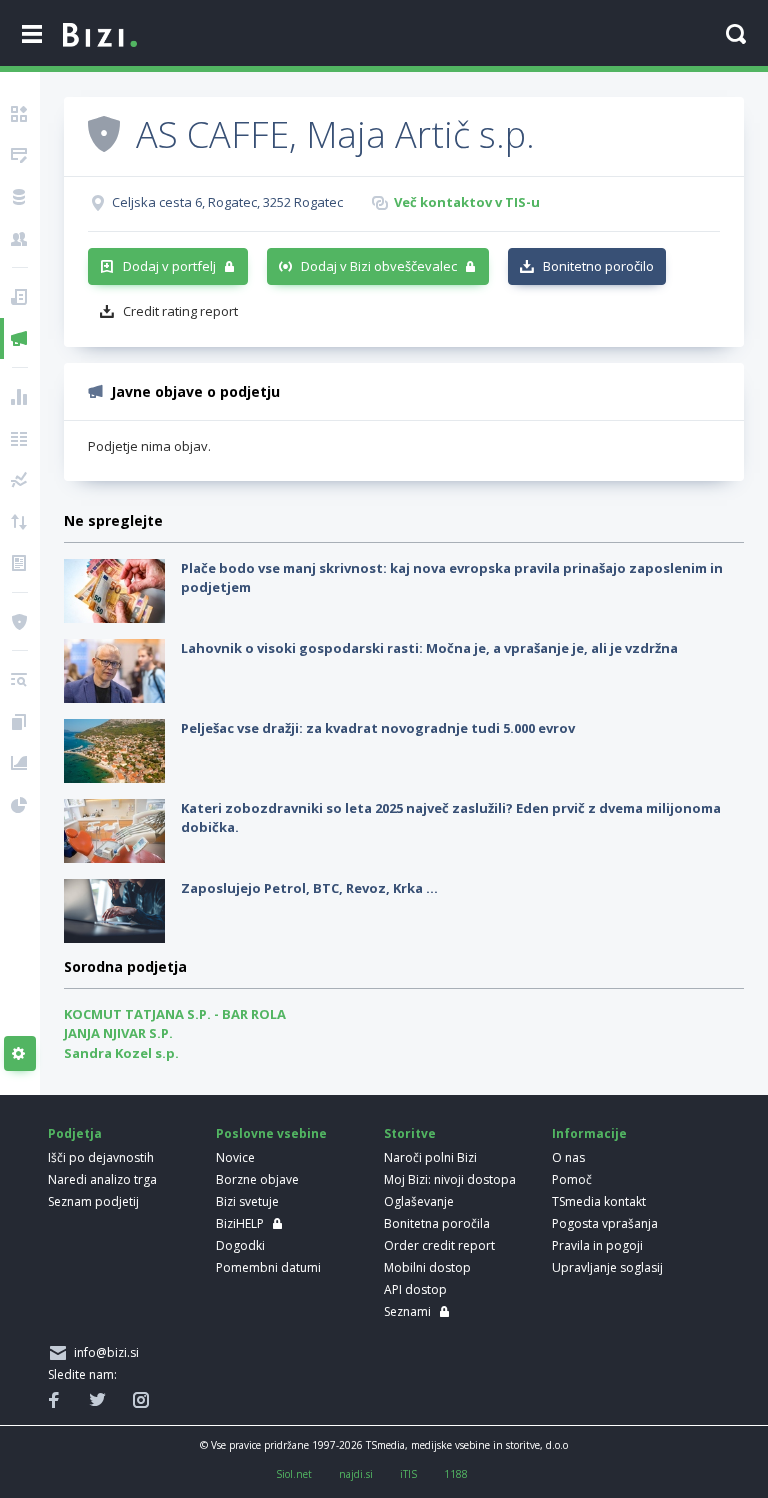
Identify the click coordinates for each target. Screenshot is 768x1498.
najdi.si (356, 1474)
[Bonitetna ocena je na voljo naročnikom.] (104, 133)
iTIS (408, 1474)
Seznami (407, 1311)
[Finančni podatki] (20, 397)
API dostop (415, 1289)
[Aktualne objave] (20, 297)
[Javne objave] (20, 339)
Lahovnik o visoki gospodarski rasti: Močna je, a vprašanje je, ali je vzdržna (429, 648)
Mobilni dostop (427, 1267)
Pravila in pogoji (597, 1245)
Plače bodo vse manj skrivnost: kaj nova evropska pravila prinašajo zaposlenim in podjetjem (452, 578)
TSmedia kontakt (599, 1201)
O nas (568, 1157)
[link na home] (100, 36)
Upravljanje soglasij (607, 1267)
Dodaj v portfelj (169, 266)
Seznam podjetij (93, 1201)
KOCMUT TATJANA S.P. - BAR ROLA (175, 1014)
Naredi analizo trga (102, 1179)
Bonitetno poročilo (598, 266)
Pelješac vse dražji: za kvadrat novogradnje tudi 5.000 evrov (378, 728)
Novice (235, 1157)
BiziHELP (240, 1223)
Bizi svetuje (247, 1201)
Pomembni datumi (268, 1267)
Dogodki (240, 1245)
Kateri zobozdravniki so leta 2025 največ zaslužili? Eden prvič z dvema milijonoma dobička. (451, 818)
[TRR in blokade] (20, 197)
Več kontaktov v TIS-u (467, 202)
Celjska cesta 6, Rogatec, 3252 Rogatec (227, 202)
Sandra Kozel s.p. (121, 1053)
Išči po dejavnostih (101, 1157)
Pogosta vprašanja (605, 1223)
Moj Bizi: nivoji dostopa (450, 1179)
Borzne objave (257, 1179)
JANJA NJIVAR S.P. (118, 1033)
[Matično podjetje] (20, 156)
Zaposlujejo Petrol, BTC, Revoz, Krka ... (309, 888)
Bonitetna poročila (437, 1223)
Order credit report (439, 1245)
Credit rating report (180, 311)
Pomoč (572, 1179)
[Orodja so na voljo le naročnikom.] (20, 1054)
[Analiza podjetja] (20, 680)
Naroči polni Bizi (430, 1157)
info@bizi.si (103, 1352)
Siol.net (294, 1474)
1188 (456, 1474)
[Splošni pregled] (20, 114)
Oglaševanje (419, 1201)
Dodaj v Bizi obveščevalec (379, 266)
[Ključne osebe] (20, 239)
